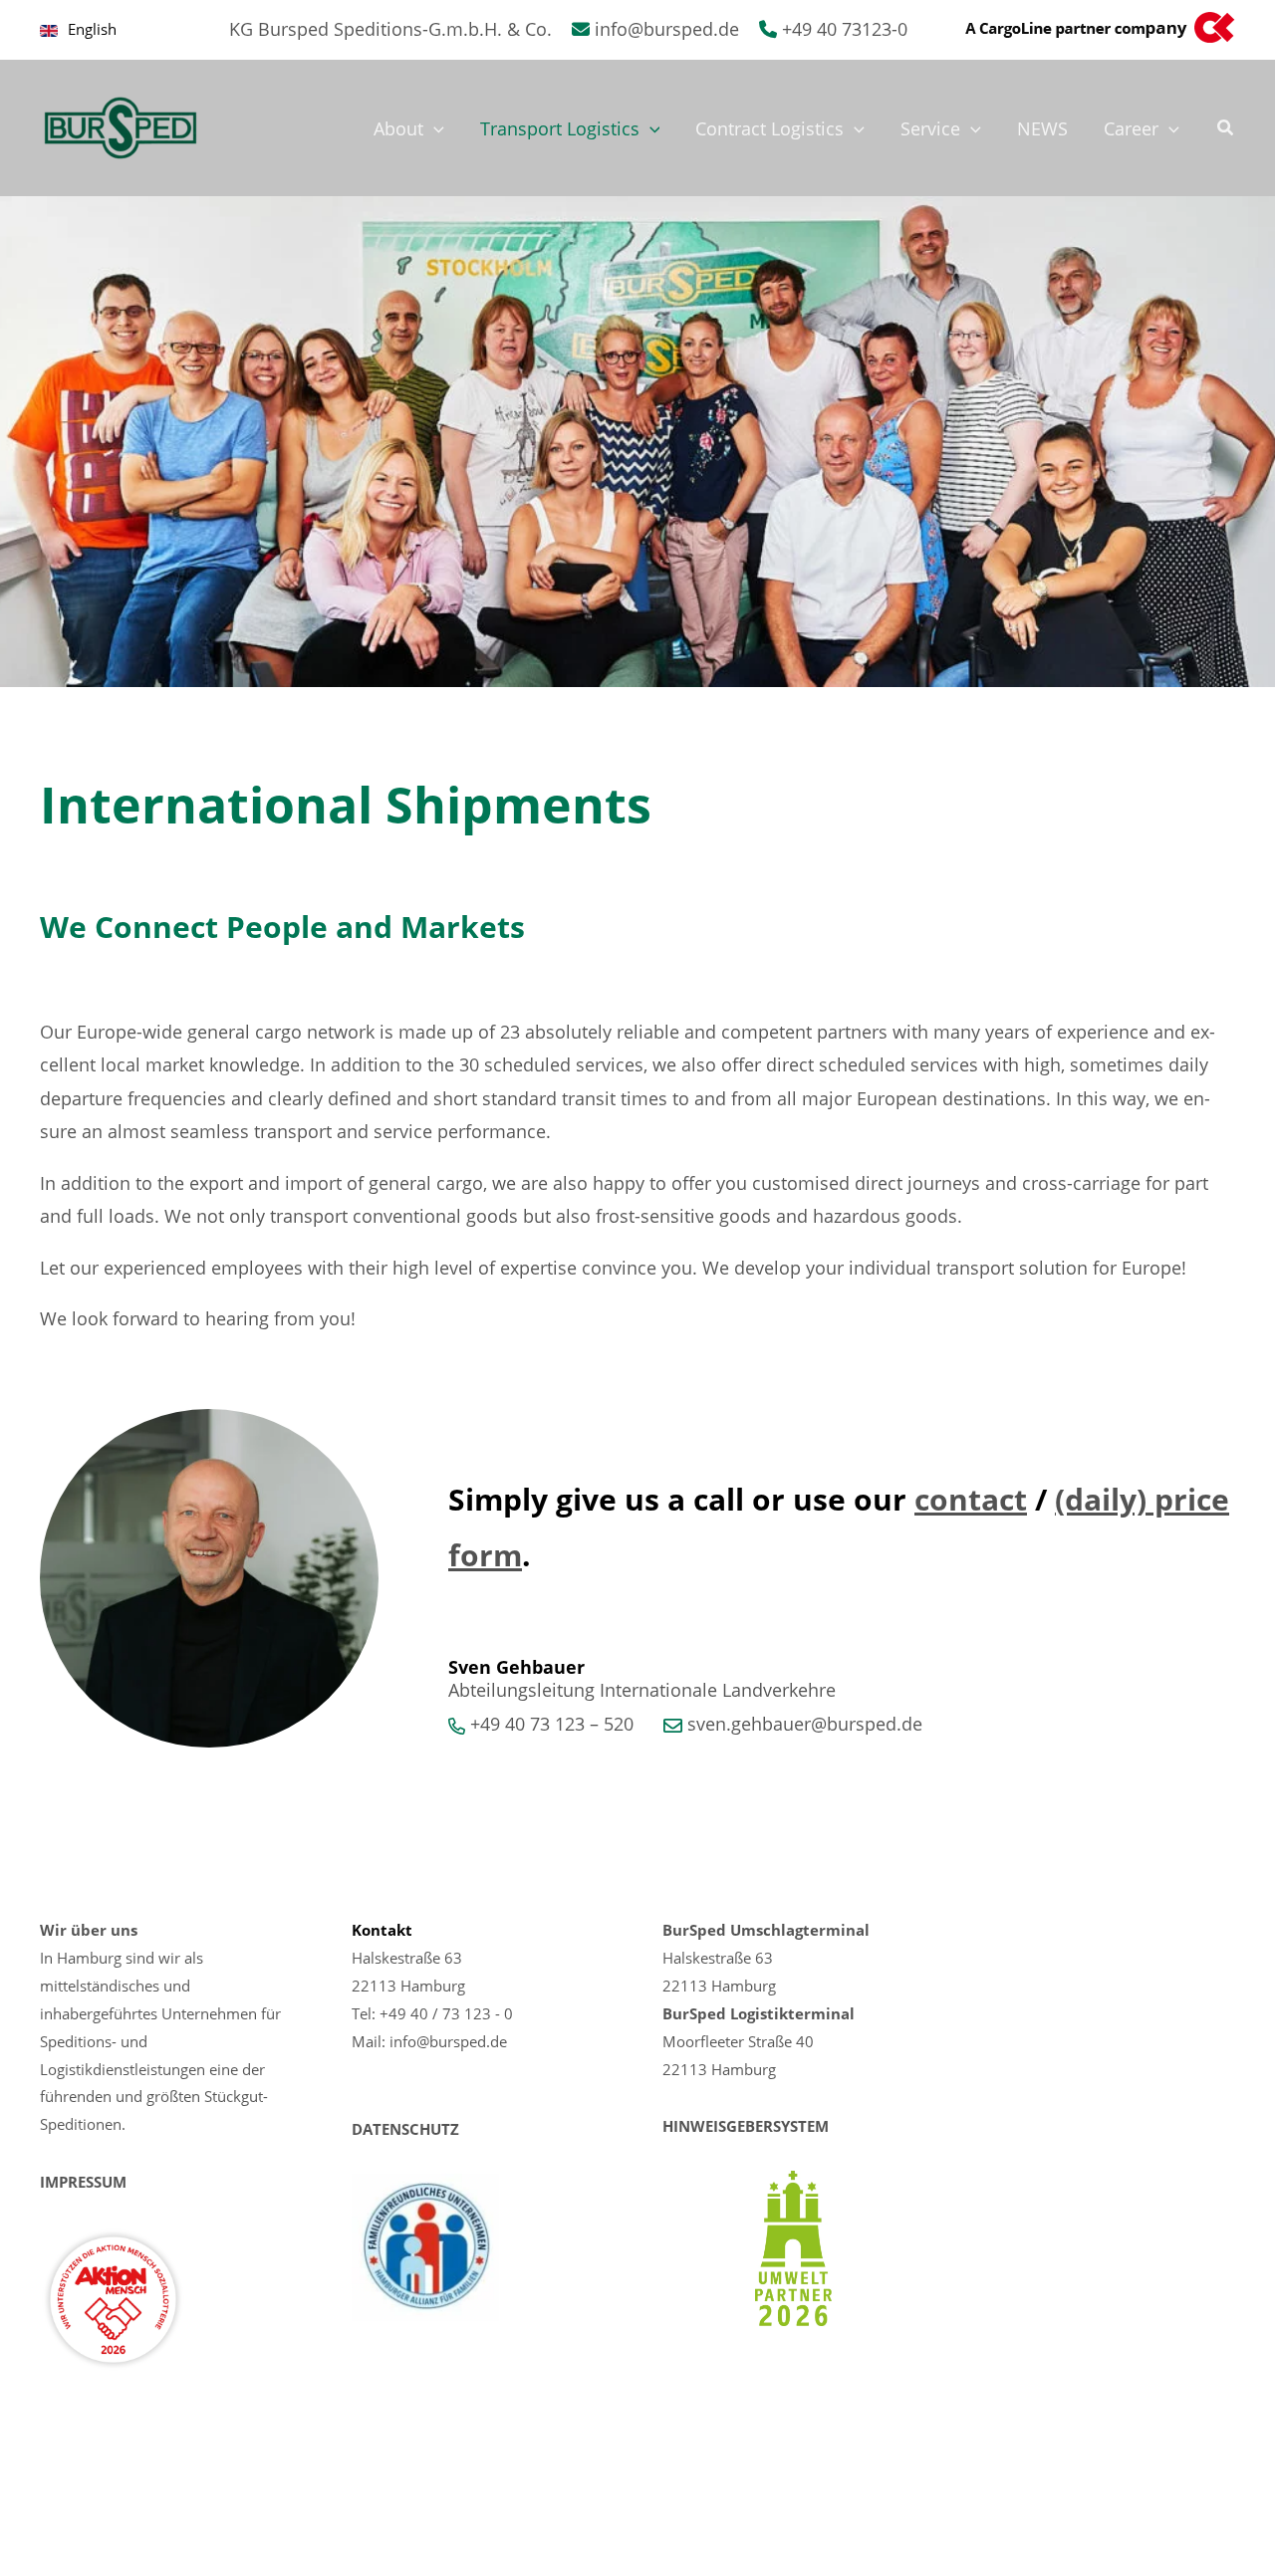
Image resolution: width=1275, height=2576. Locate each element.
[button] (434, 128)
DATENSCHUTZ (405, 2129)
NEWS (1042, 128)
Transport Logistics (560, 128)
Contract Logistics (769, 128)
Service (930, 128)
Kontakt (382, 1930)
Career (1131, 128)
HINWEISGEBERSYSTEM (746, 2126)
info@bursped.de (667, 29)
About (398, 128)
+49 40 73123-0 (845, 29)
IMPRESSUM (83, 2182)
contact (971, 1499)
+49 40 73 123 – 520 (552, 1724)
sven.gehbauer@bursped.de (805, 1724)
